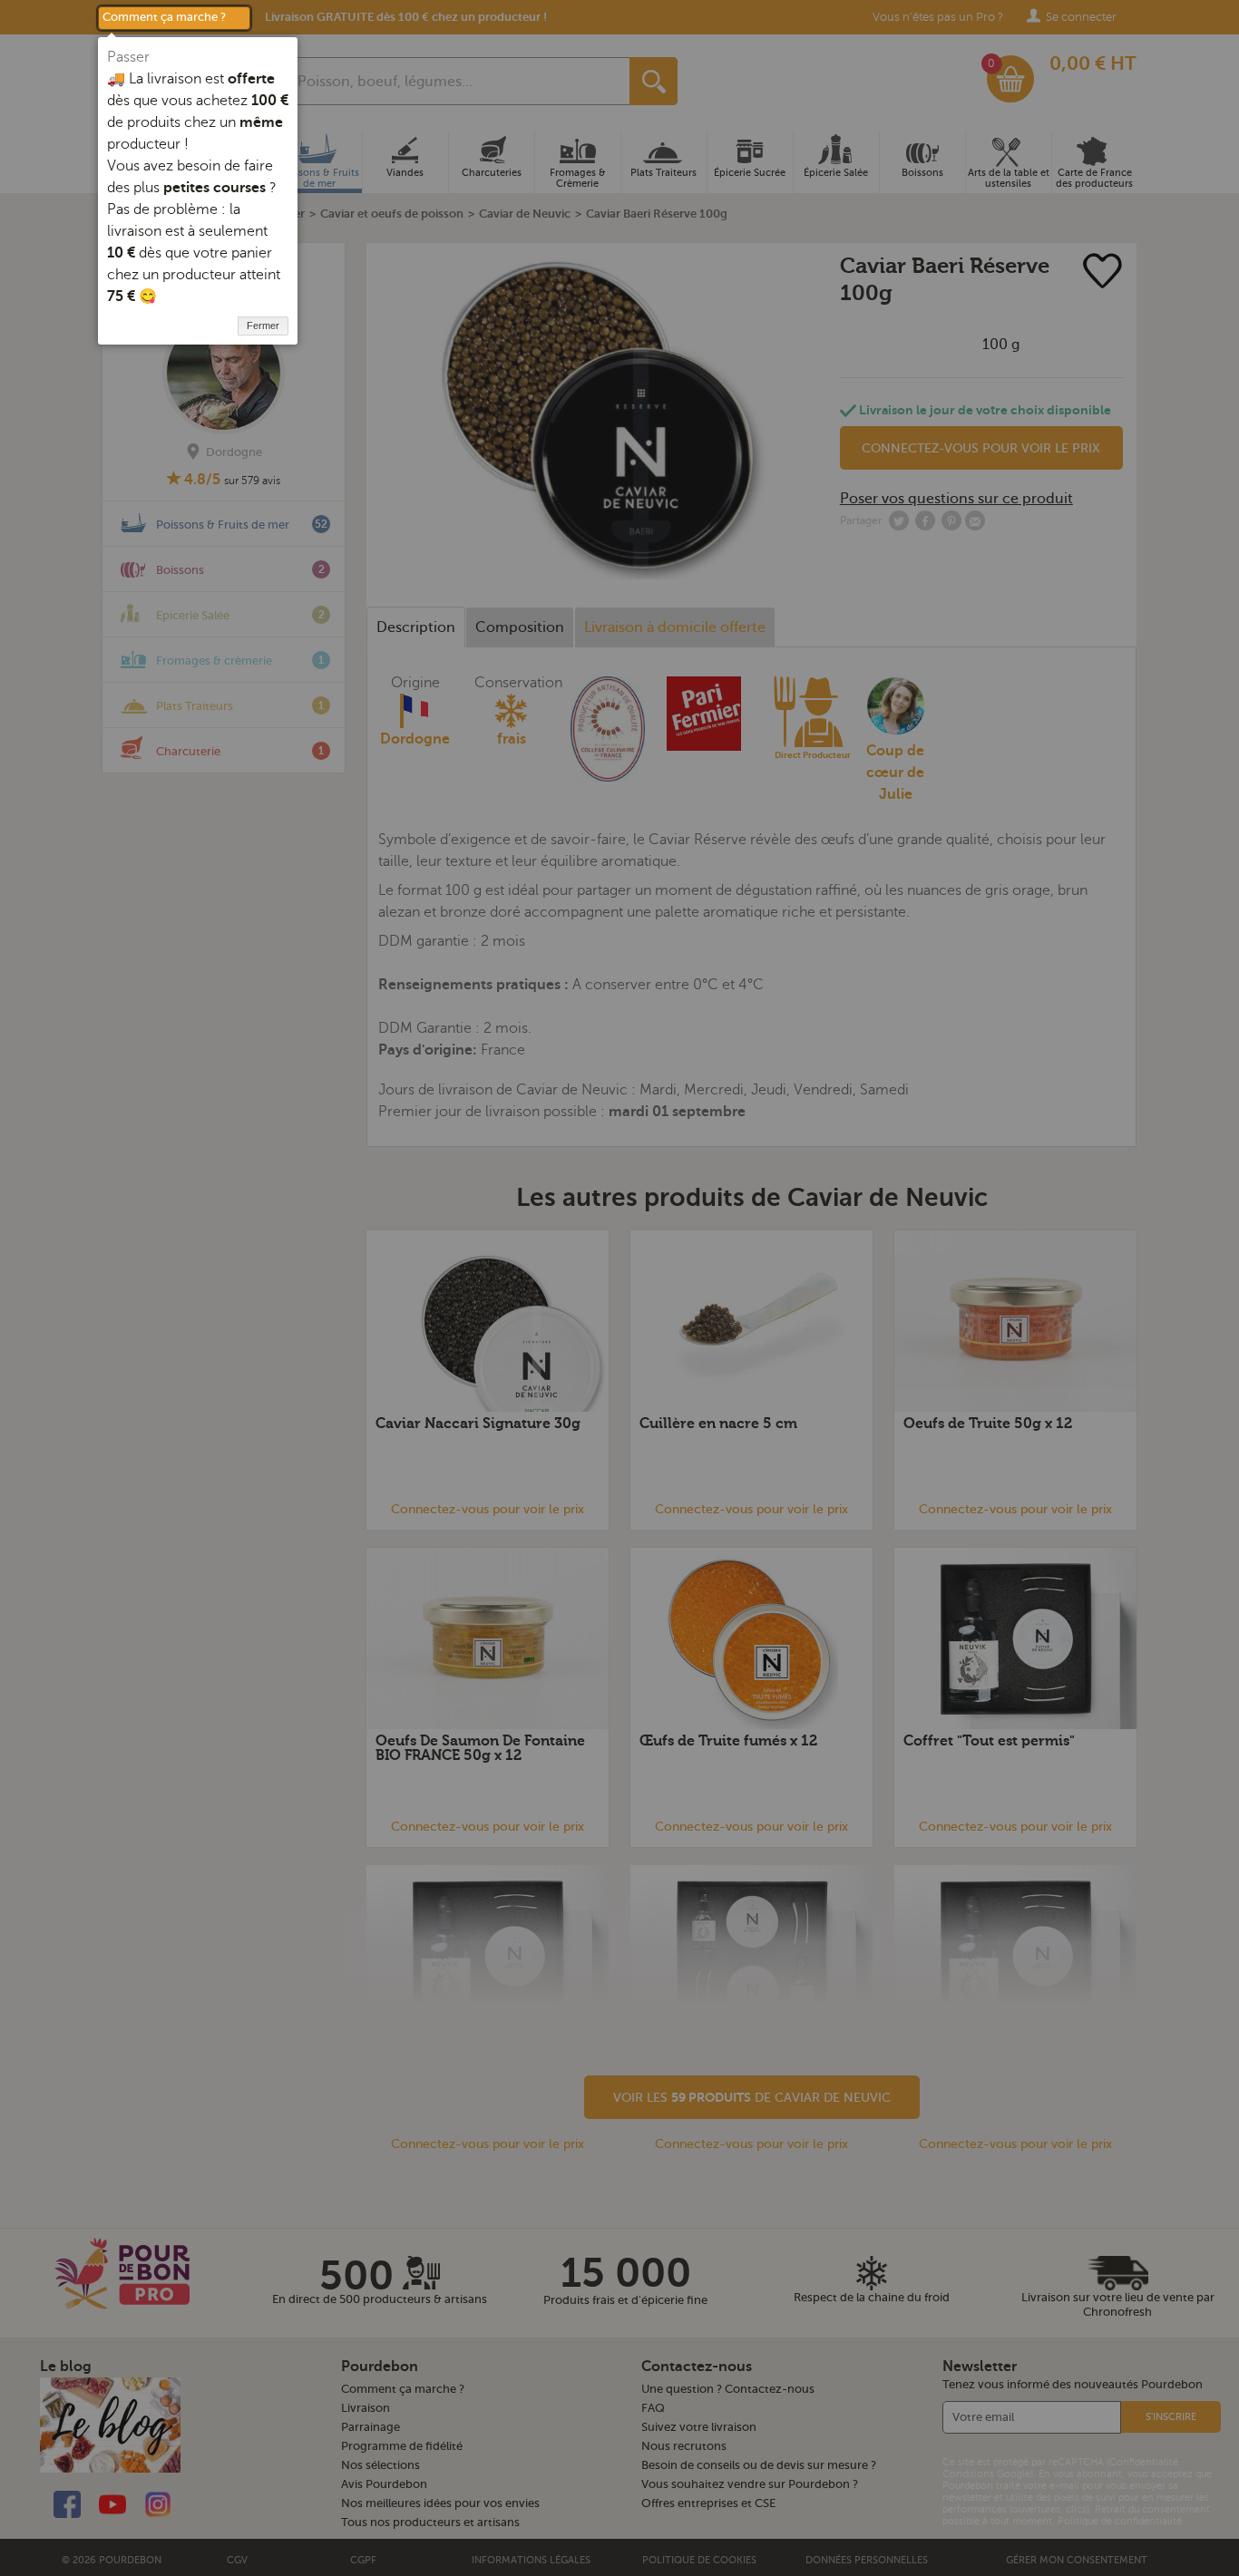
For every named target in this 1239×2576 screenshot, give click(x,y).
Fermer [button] (263, 326)
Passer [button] (128, 57)
